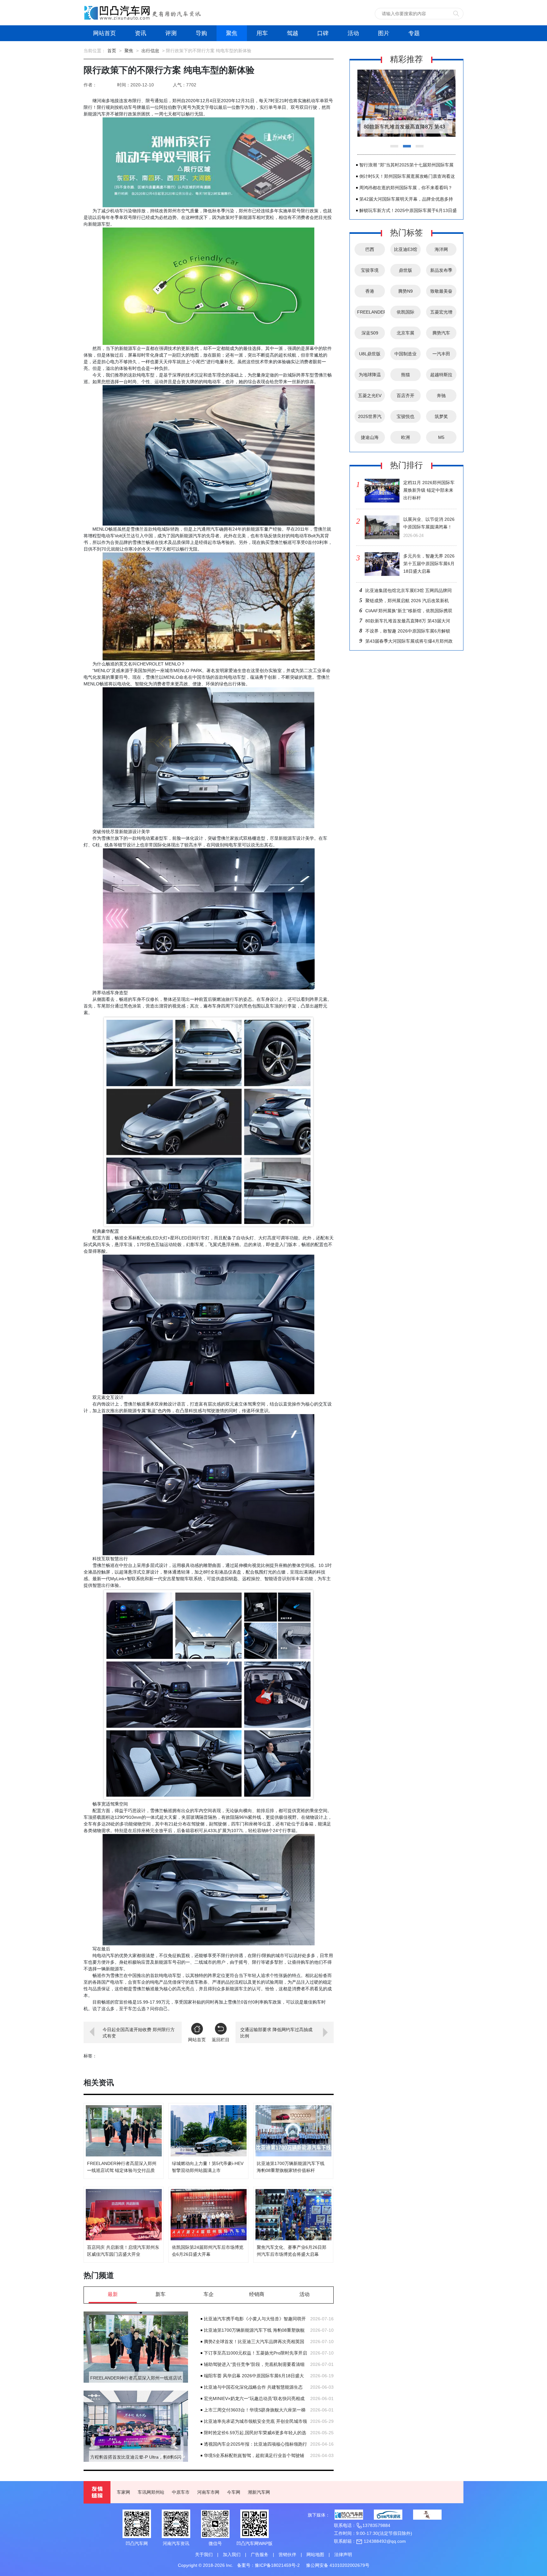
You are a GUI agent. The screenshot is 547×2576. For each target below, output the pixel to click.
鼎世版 (406, 270)
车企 (209, 2294)
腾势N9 (406, 291)
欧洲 (406, 437)
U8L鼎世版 (370, 354)
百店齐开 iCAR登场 (406, 397)
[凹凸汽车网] (349, 2515)
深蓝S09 (370, 333)
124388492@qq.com (384, 2541)
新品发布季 (441, 270)
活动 (353, 33)
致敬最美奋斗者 (441, 293)
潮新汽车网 (259, 2492)
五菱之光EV (370, 396)
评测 (171, 33)
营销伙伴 (287, 2554)
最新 (113, 2294)
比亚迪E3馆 (406, 249)
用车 (262, 33)
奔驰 (441, 396)
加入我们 (232, 2554)
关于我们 (204, 2554)
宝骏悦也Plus (406, 418)
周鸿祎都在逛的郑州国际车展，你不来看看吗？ (406, 188)
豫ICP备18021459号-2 (277, 2565)
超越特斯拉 (441, 375)
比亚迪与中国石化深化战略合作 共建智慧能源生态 (253, 2387)
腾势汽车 (441, 333)
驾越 (292, 33)
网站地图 (315, 2554)
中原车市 (181, 2492)
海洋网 (441, 249)
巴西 (370, 249)
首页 (112, 51)
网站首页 (104, 33)
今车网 (234, 2492)
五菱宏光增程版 (441, 314)
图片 (384, 33)
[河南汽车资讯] (388, 2515)
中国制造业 (406, 354)
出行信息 (150, 51)
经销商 (257, 2294)
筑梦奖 (441, 416)
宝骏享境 (370, 270)
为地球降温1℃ (370, 377)
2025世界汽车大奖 (370, 418)
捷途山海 (370, 437)
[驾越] (427, 2515)
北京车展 (406, 333)
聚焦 (232, 33)
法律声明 (343, 2554)
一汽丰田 (441, 354)
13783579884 (376, 2525)
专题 (414, 33)
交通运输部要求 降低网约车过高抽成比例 (276, 2033)
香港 (370, 291)
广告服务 (260, 2554)
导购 (201, 33)
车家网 (123, 2492)
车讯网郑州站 (151, 2492)
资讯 (141, 33)
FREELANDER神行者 (371, 314)
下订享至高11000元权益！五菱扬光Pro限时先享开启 (255, 2353)
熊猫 (406, 375)
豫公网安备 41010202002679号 (338, 2565)
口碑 (323, 33)
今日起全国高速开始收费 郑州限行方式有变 (139, 2033)
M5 (441, 437)
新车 (160, 2294)
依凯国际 (406, 312)
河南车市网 (208, 2492)
